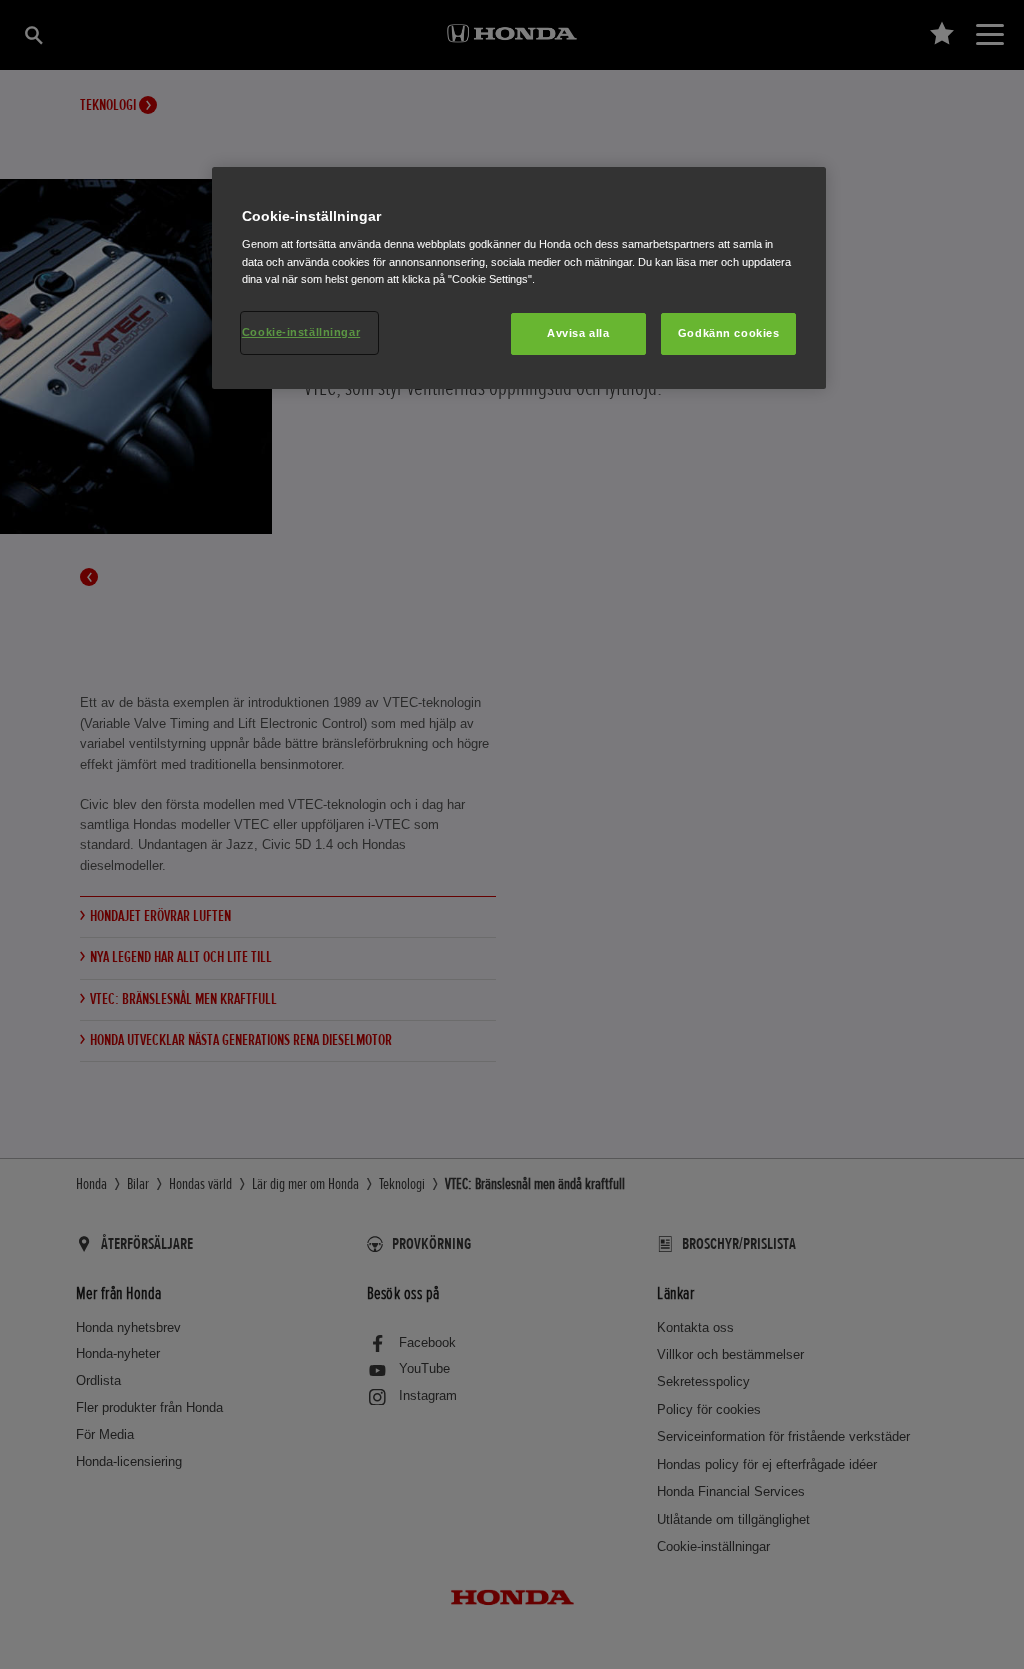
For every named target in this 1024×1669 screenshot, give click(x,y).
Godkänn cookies (729, 333)
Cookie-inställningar (301, 332)
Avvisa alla (578, 333)
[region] (519, 278)
